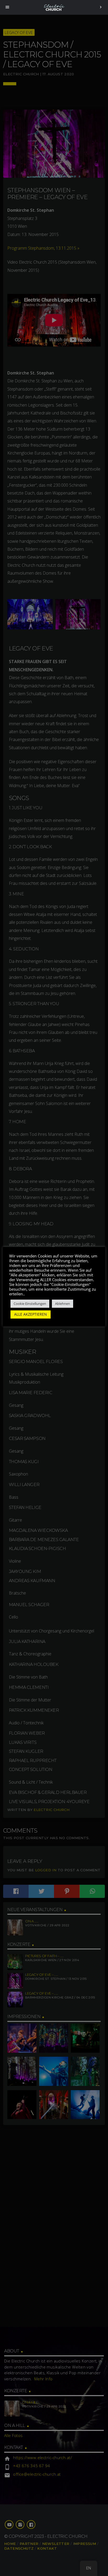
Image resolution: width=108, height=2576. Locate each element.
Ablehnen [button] (63, 1304)
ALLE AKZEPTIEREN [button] (31, 1314)
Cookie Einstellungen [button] (30, 1304)
